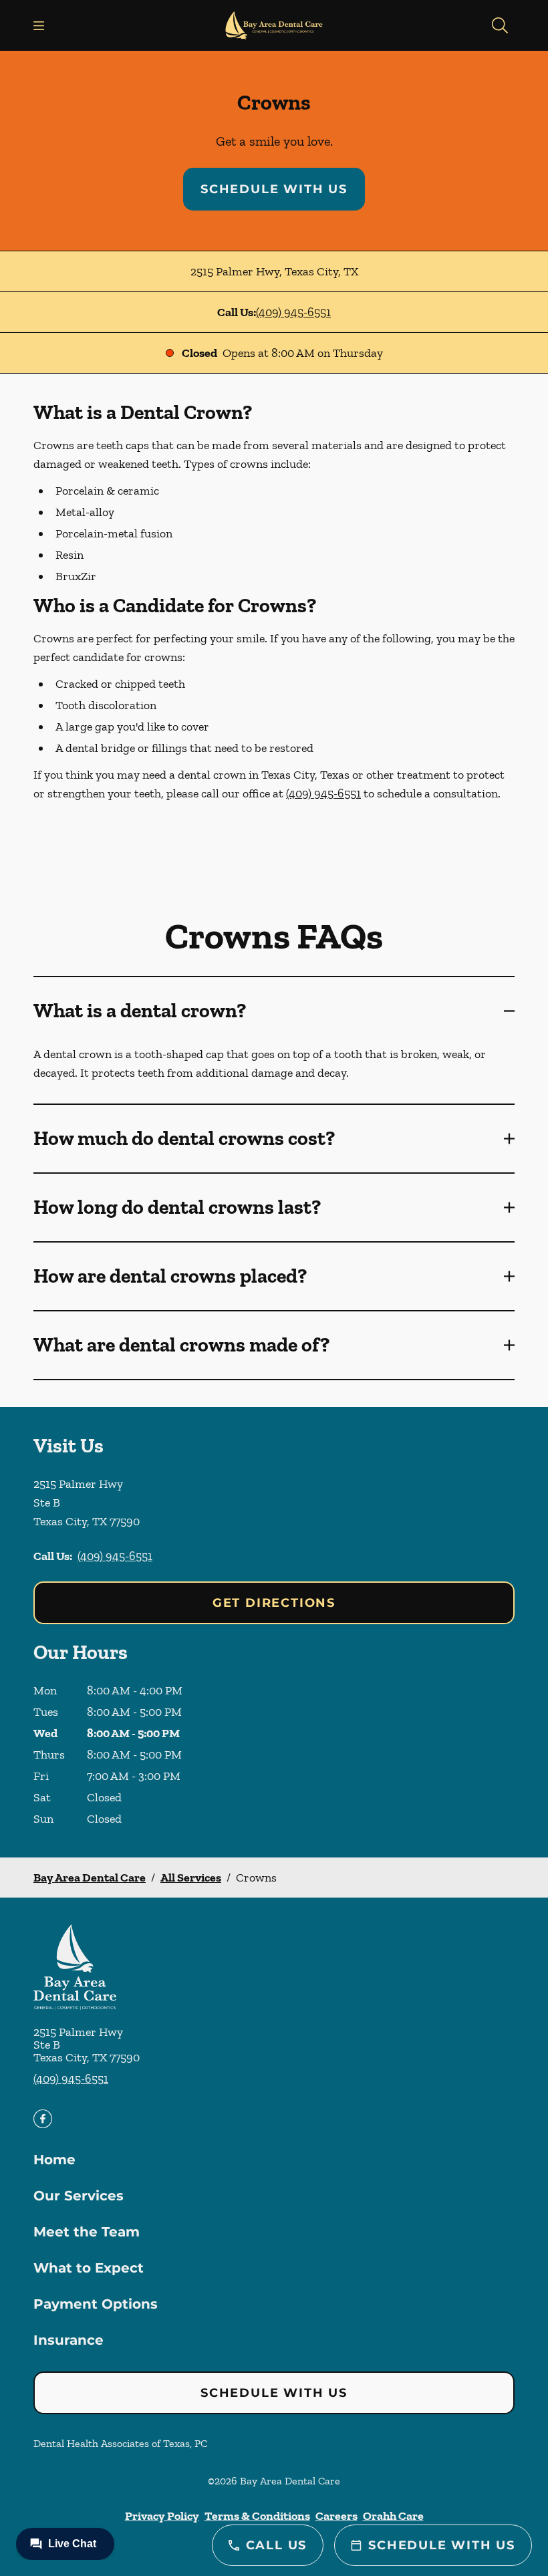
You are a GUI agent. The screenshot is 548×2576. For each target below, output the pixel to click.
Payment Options (96, 2304)
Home (54, 2160)
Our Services (79, 2196)
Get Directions (274, 1603)
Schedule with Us (274, 189)
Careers (336, 2516)
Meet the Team (87, 2232)
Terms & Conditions (257, 2516)
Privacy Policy (162, 2516)
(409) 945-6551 (293, 312)
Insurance (68, 2340)
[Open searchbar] (500, 25)
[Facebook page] (43, 2119)
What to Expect (89, 2268)
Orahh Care (393, 2516)
